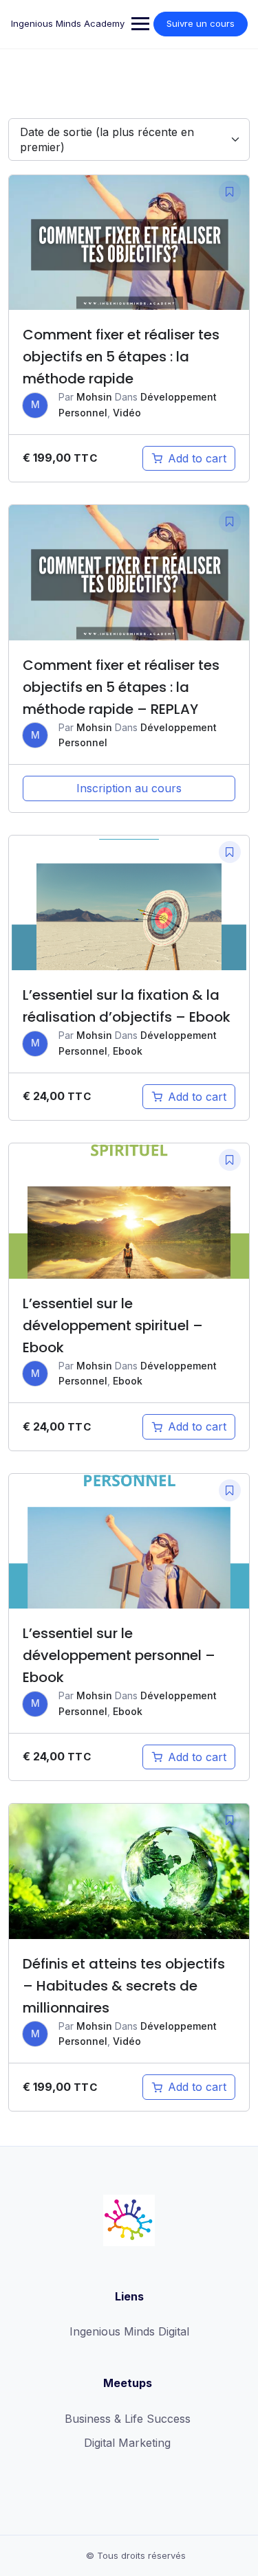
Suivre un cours (201, 23)
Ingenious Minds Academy (68, 23)
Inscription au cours (129, 788)
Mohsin (94, 397)
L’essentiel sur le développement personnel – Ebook (119, 1655)
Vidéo (127, 413)
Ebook (128, 1051)
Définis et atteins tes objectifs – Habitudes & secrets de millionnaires (124, 1986)
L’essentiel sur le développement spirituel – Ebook (113, 1325)
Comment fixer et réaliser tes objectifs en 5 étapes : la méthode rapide (121, 357)
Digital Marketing (127, 2443)
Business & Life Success (128, 2419)
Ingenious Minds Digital (129, 2331)
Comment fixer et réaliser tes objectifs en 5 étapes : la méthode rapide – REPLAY (121, 687)
